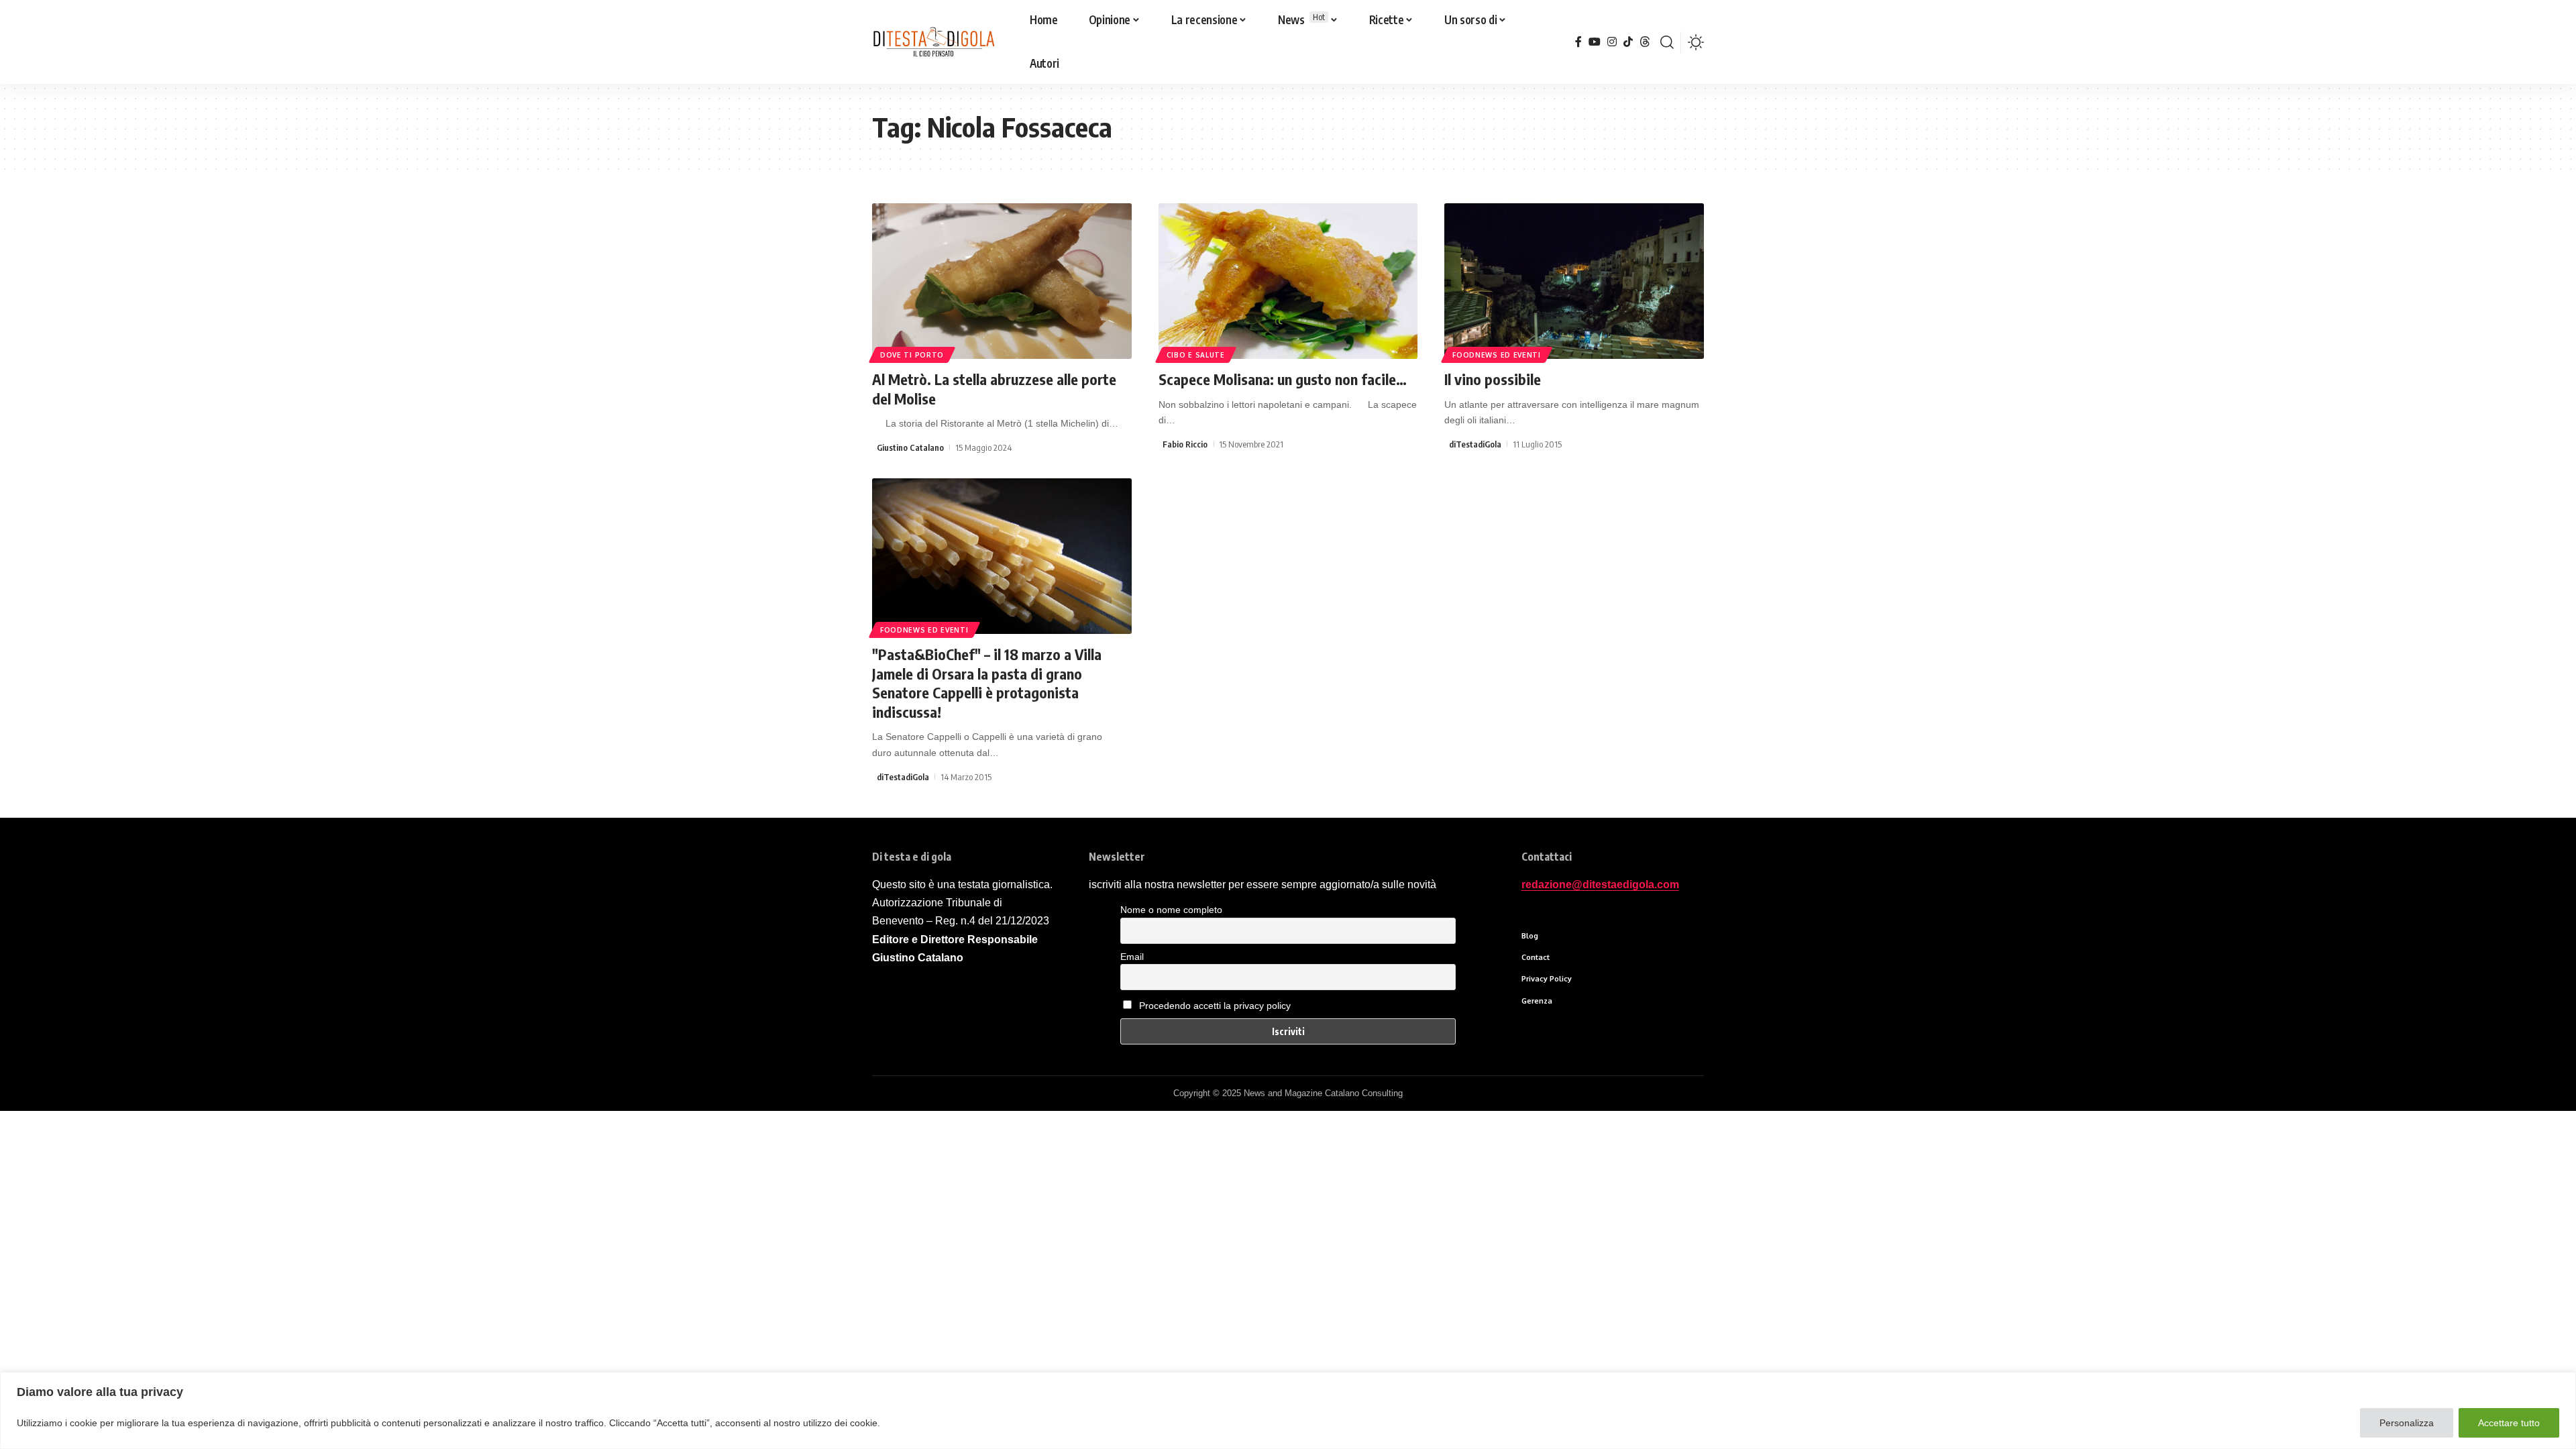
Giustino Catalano (910, 447)
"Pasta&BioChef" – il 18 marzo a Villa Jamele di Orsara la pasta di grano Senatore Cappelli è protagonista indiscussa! (987, 683)
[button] (1667, 42)
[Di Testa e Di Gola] (933, 42)
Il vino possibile (1493, 379)
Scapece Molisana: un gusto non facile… (1283, 379)
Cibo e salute (1196, 355)
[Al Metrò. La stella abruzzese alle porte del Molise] (1002, 281)
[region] (1288, 1410)
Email (1132, 957)
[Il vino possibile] (1574, 281)
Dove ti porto (912, 355)
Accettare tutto (2509, 1423)
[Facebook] (1578, 42)
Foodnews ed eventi (1497, 355)
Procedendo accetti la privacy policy (1215, 1006)
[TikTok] (1628, 42)
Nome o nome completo (1171, 910)
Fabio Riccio (1185, 444)
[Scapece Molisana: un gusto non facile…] (1288, 281)
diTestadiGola (1475, 444)
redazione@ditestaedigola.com (1600, 884)
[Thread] (1645, 42)
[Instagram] (1612, 42)
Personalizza (2407, 1423)
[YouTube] (1595, 42)
